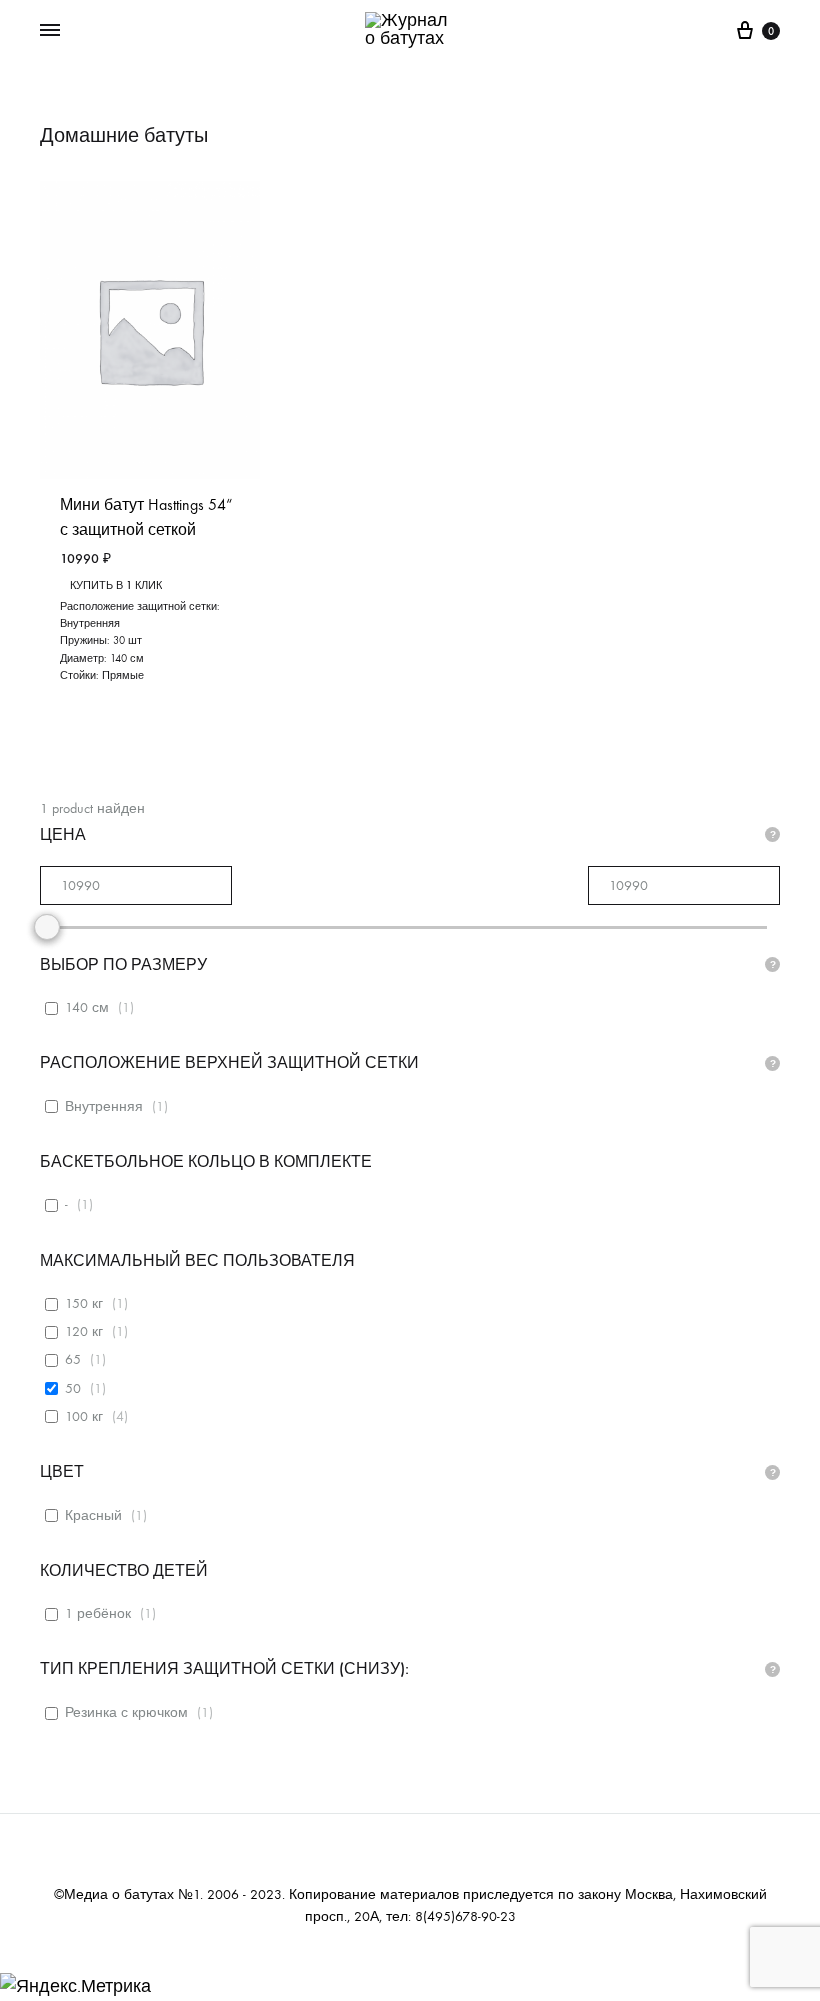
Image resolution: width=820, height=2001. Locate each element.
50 (73, 1388)
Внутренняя (104, 1106)
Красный (93, 1515)
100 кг (84, 1416)
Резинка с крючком (126, 1712)
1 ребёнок (98, 1613)
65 (73, 1359)
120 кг (84, 1331)
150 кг (84, 1303)
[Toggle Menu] (50, 31)
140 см (87, 1007)
